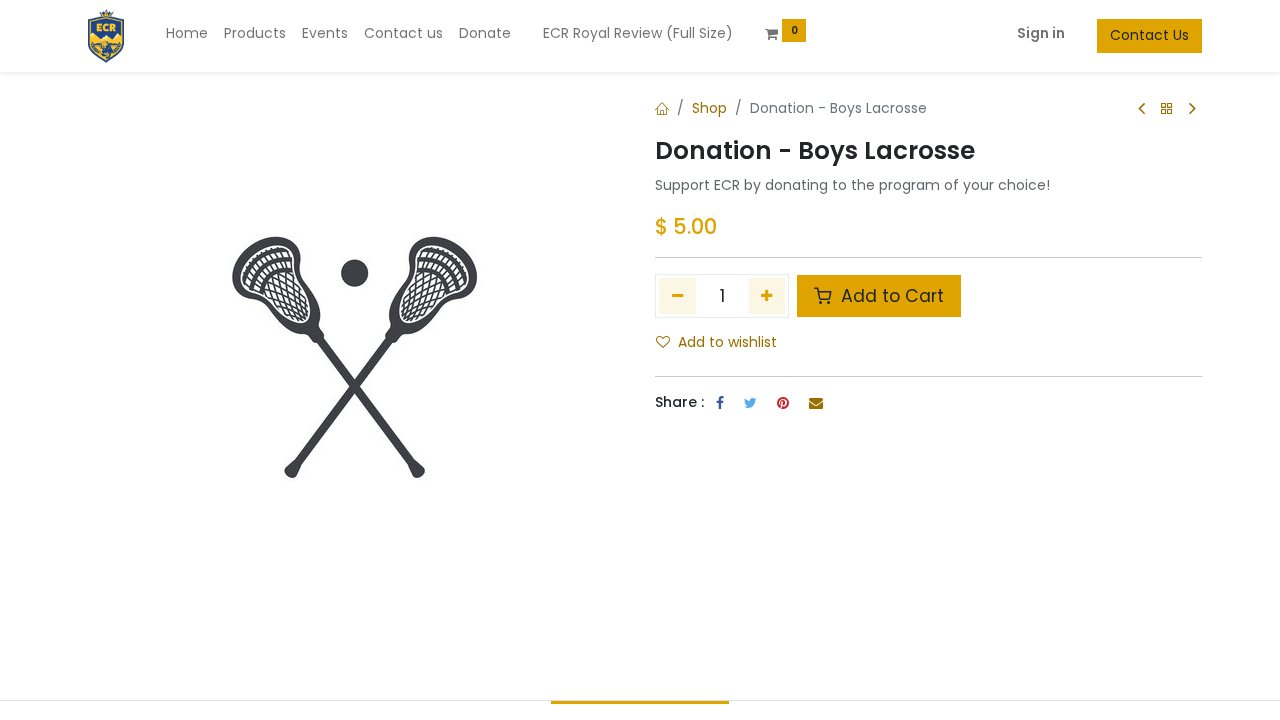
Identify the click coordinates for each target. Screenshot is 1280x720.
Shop (709, 108)
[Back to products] (1167, 109)
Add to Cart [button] (890, 296)
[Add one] (767, 296)
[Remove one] (677, 296)
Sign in (1041, 33)
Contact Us (1149, 35)
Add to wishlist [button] (727, 342)
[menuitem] (187, 34)
